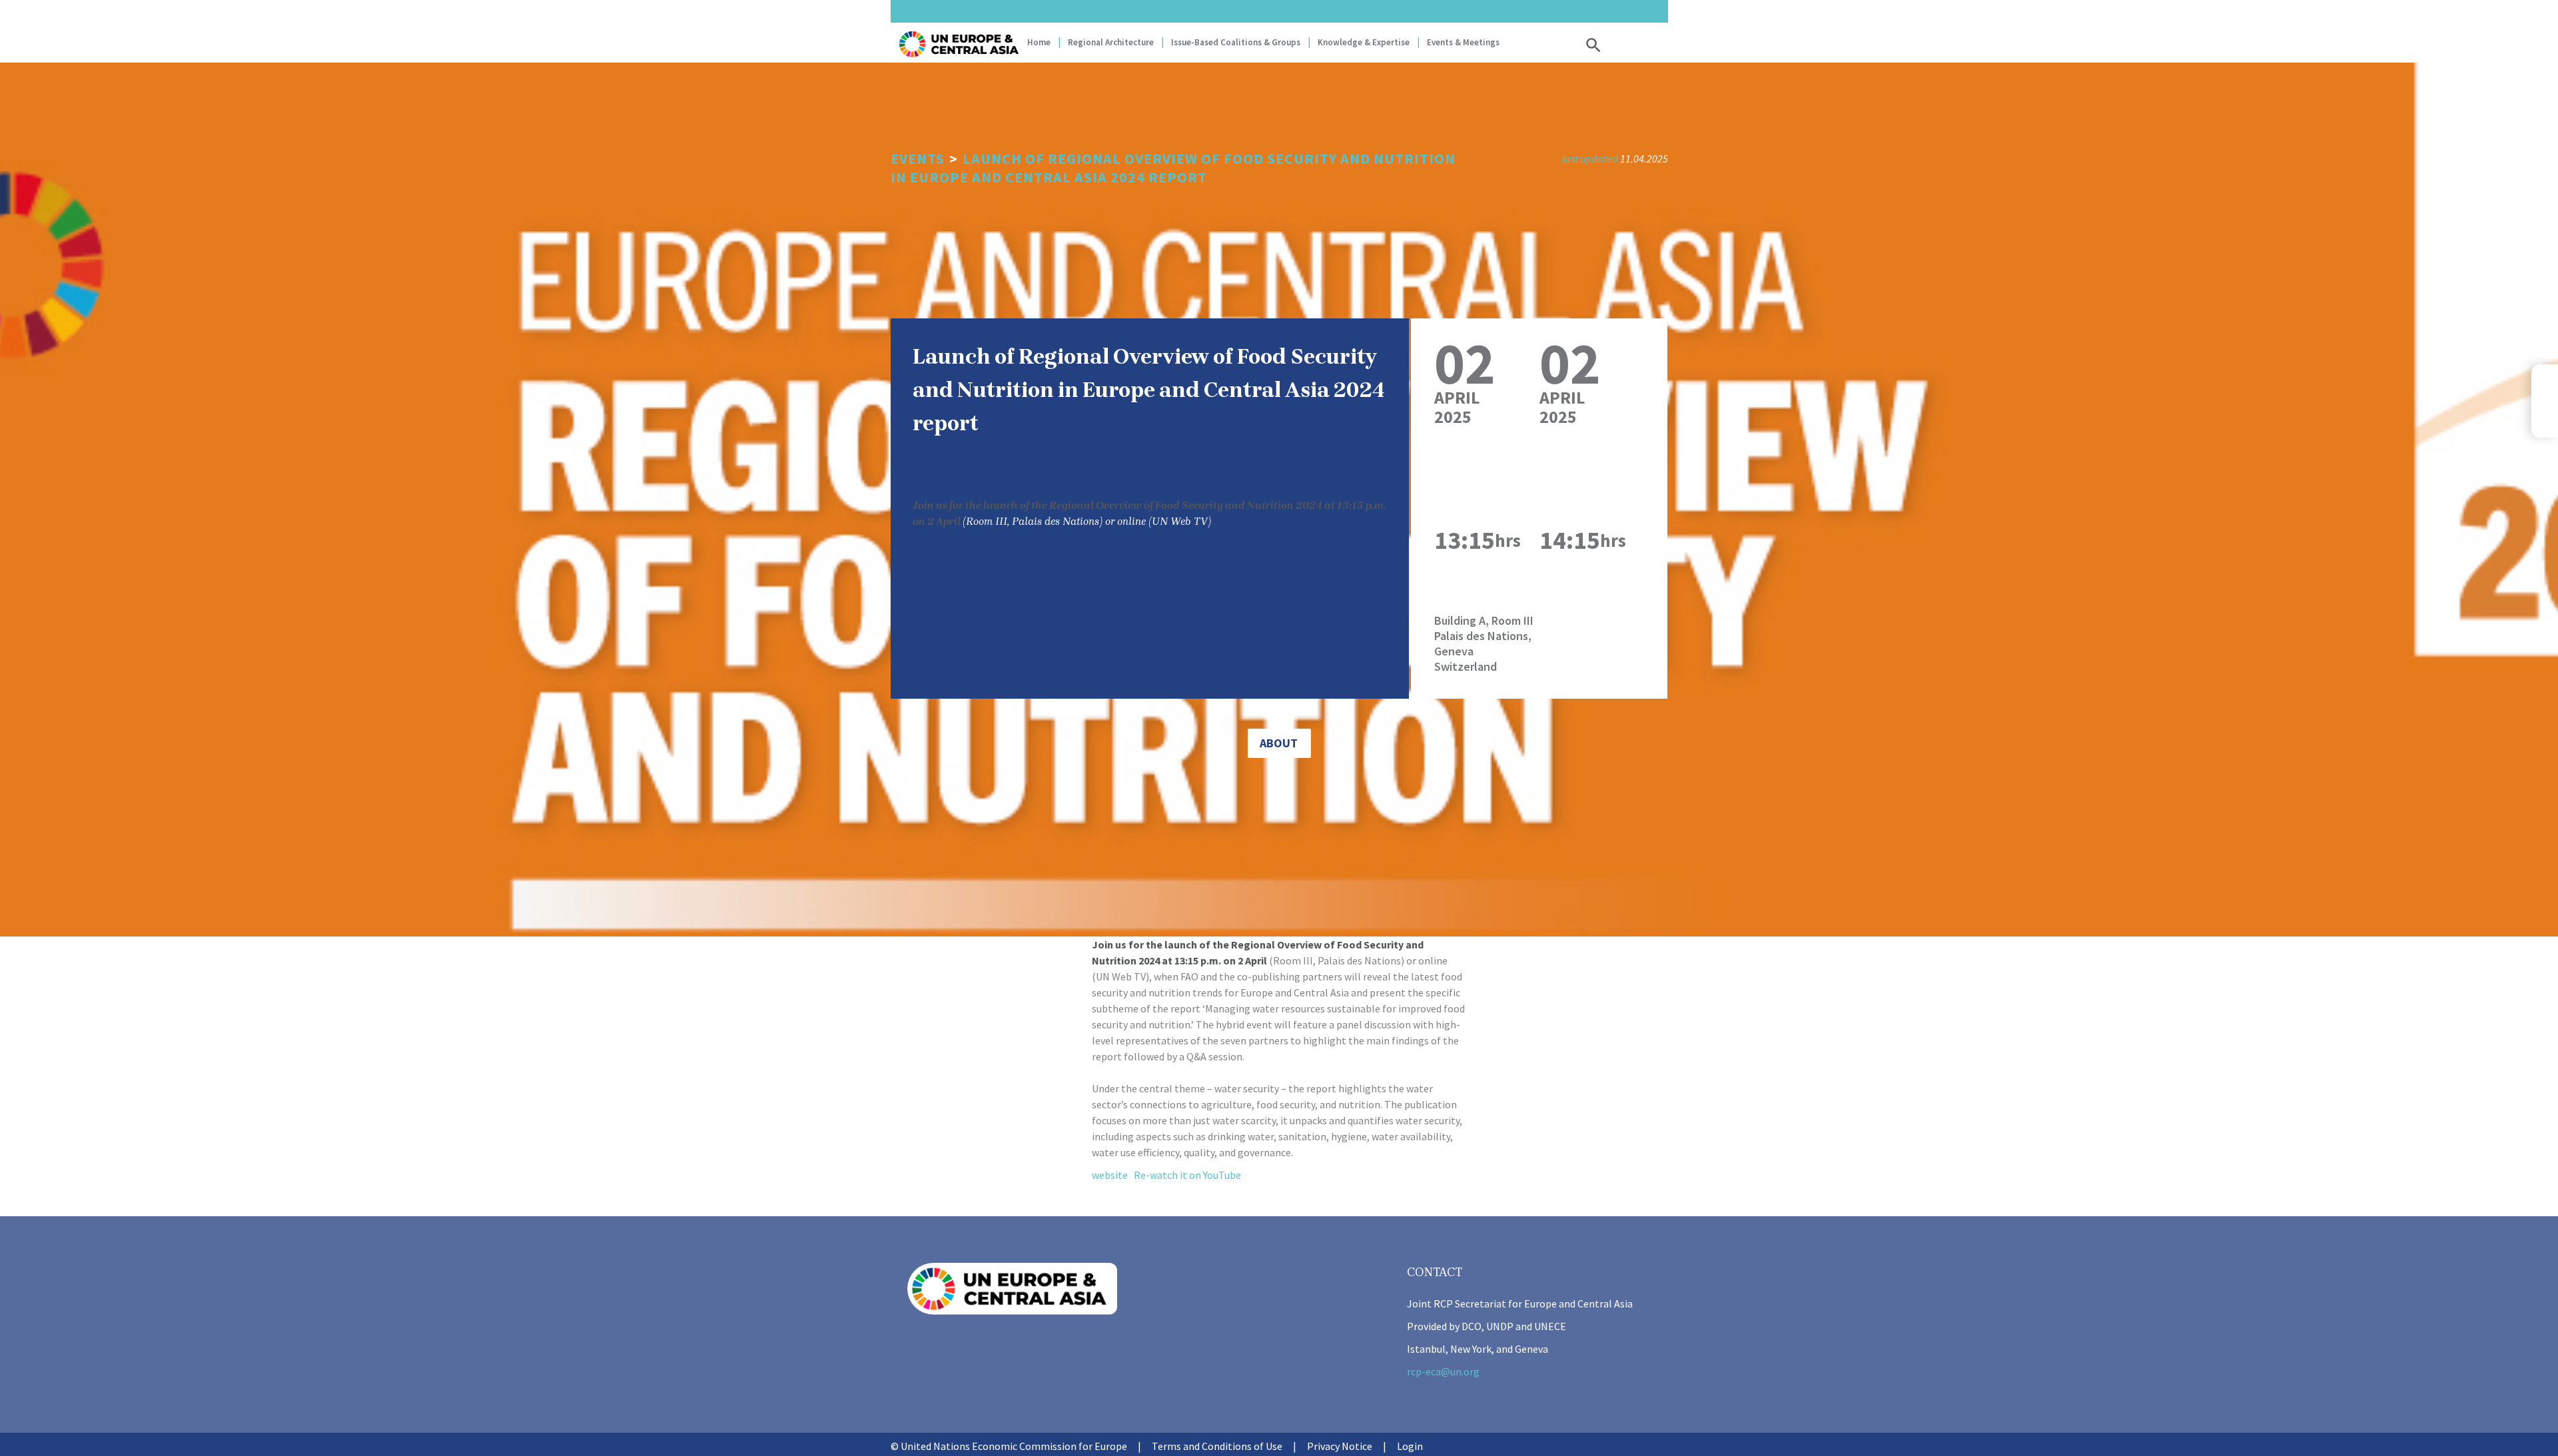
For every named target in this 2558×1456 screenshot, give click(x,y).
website (1110, 1175)
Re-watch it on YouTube (1187, 1175)
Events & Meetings (1463, 42)
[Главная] (959, 44)
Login (1410, 1446)
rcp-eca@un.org (1443, 1371)
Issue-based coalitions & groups (1236, 42)
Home (1039, 42)
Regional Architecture (1111, 42)
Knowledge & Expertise (1364, 42)
